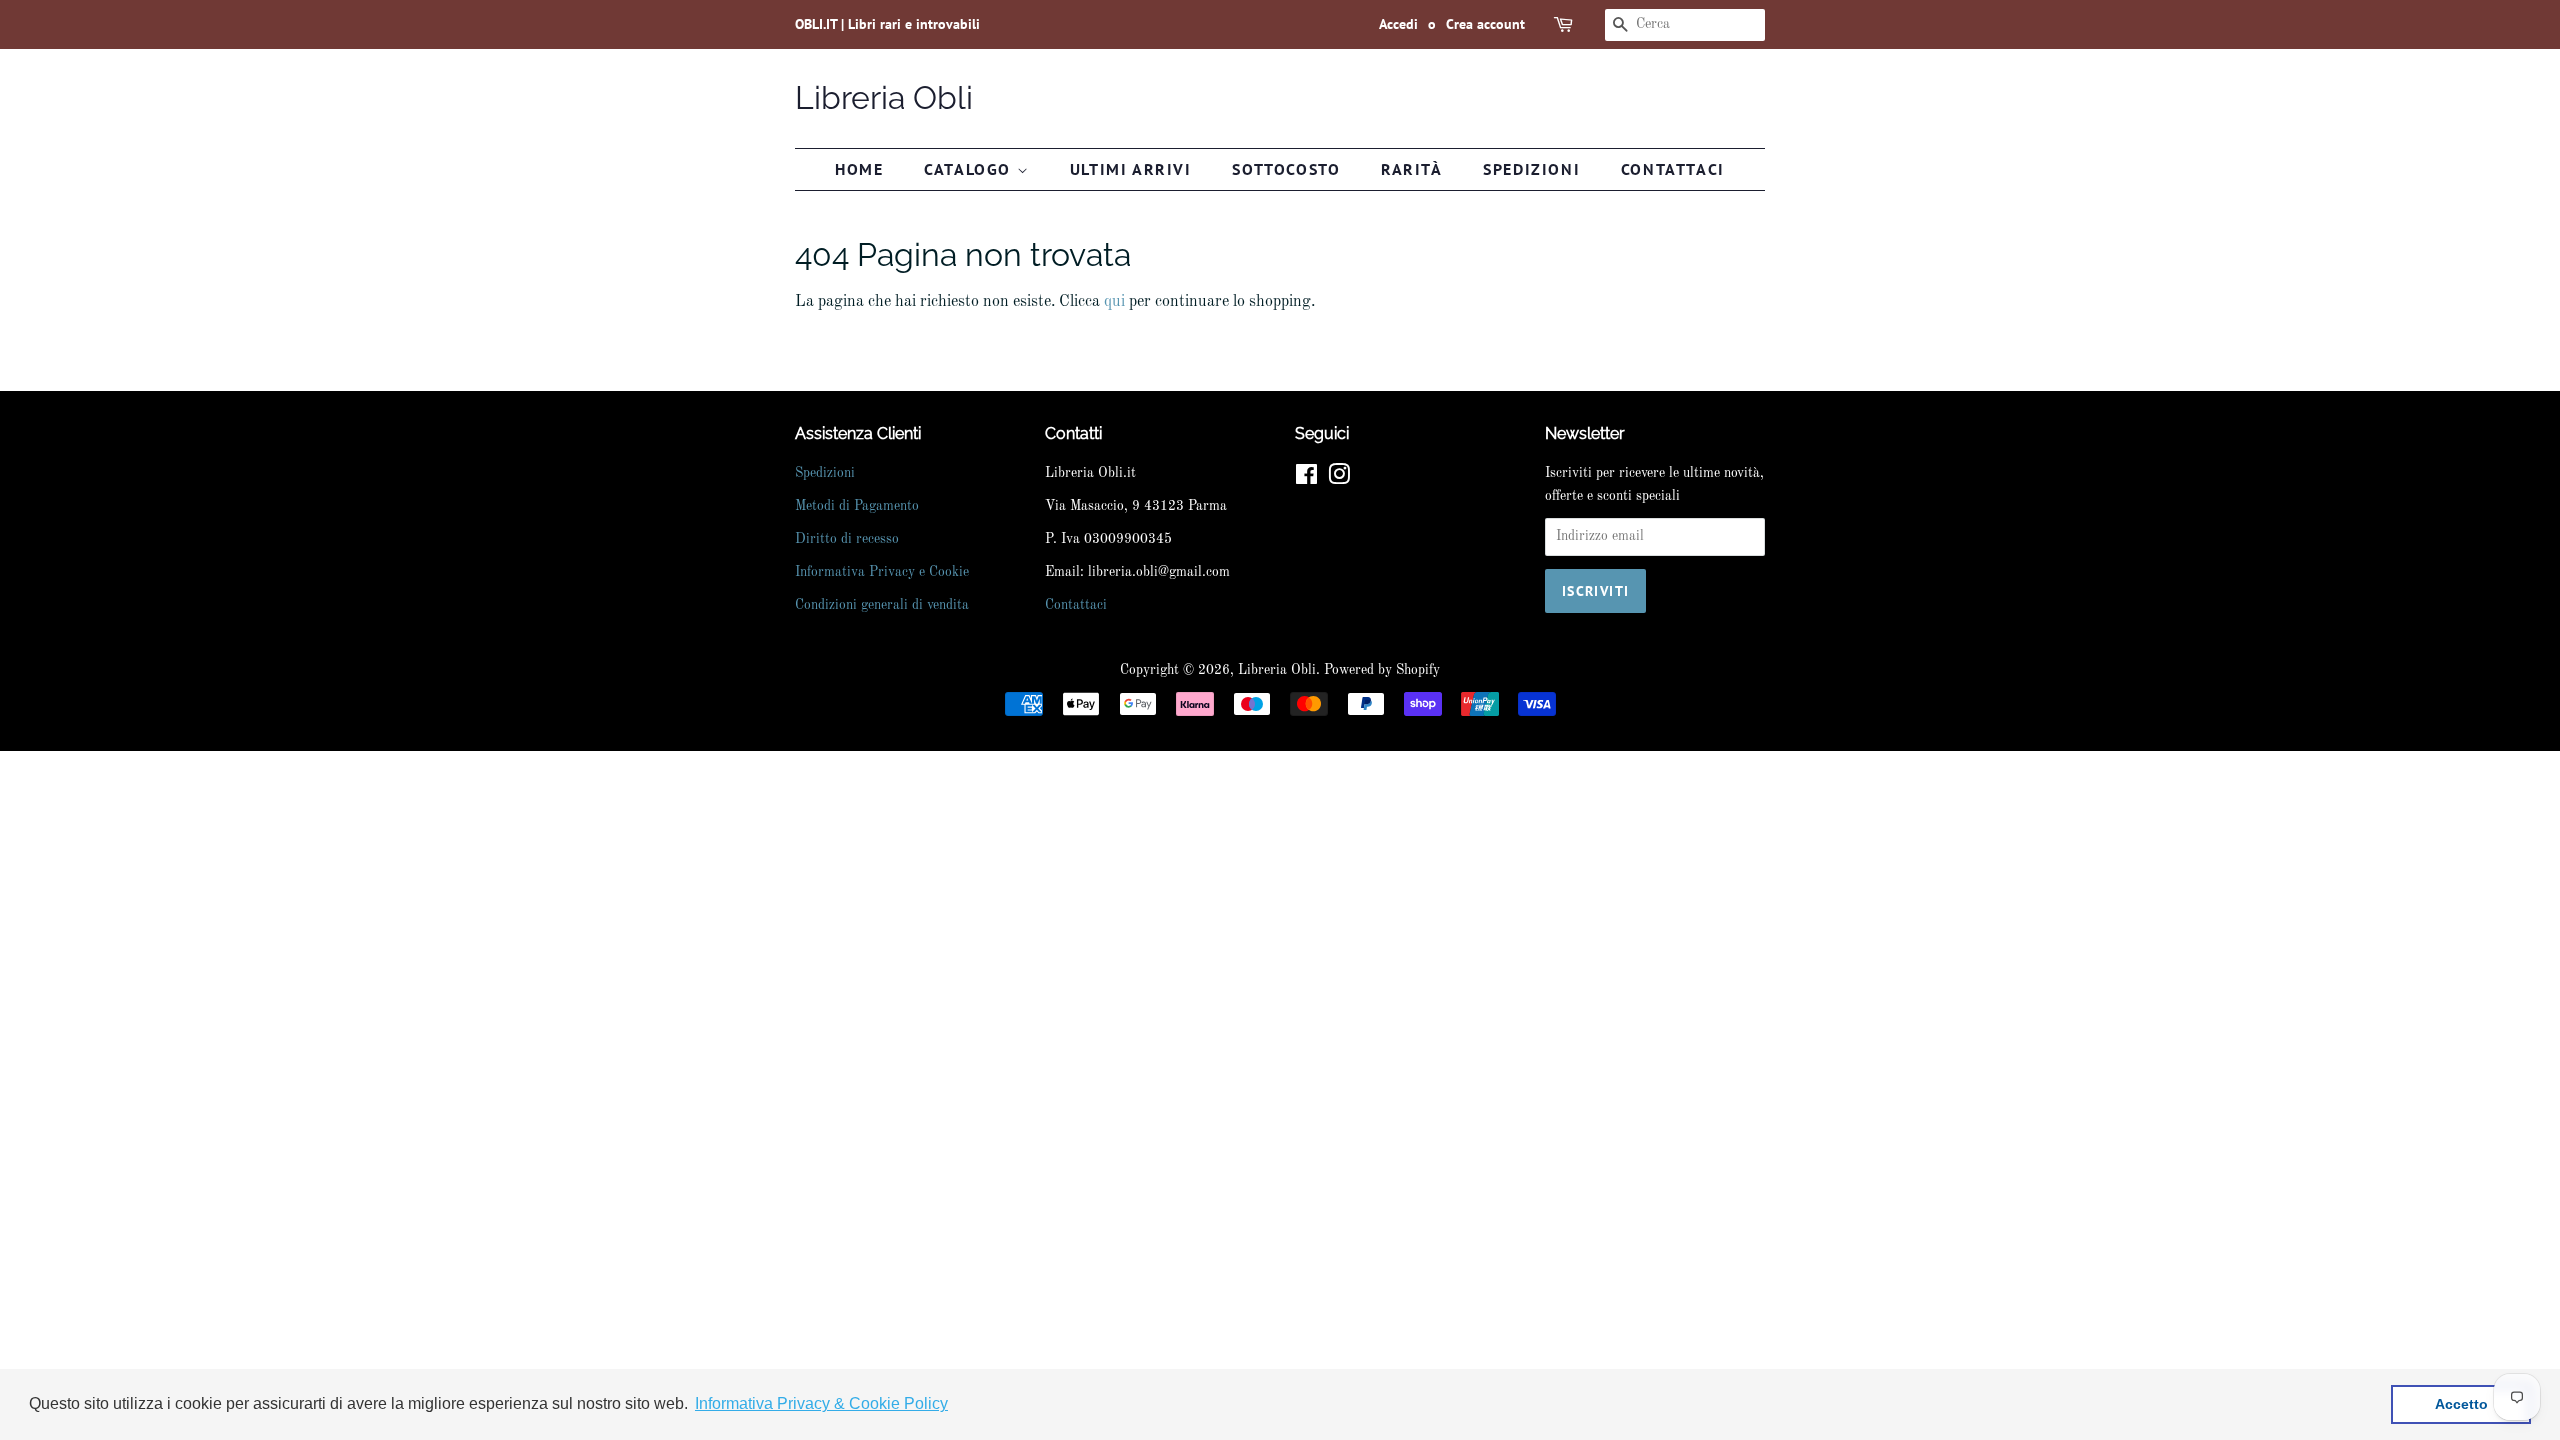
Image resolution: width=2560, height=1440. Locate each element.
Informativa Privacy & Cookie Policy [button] (821, 1403)
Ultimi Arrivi (1131, 169)
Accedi (1398, 24)
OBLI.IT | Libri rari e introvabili (887, 24)
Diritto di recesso (847, 539)
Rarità (1412, 169)
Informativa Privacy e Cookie (882, 572)
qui (1114, 302)
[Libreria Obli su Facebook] (1306, 479)
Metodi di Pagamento (857, 506)
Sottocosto (1286, 169)
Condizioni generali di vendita (882, 605)
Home (859, 169)
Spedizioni (1531, 169)
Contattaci (1673, 169)
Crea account (1485, 24)
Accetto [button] (2461, 1404)
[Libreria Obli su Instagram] (1339, 479)
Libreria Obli (884, 97)
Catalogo (970, 169)
